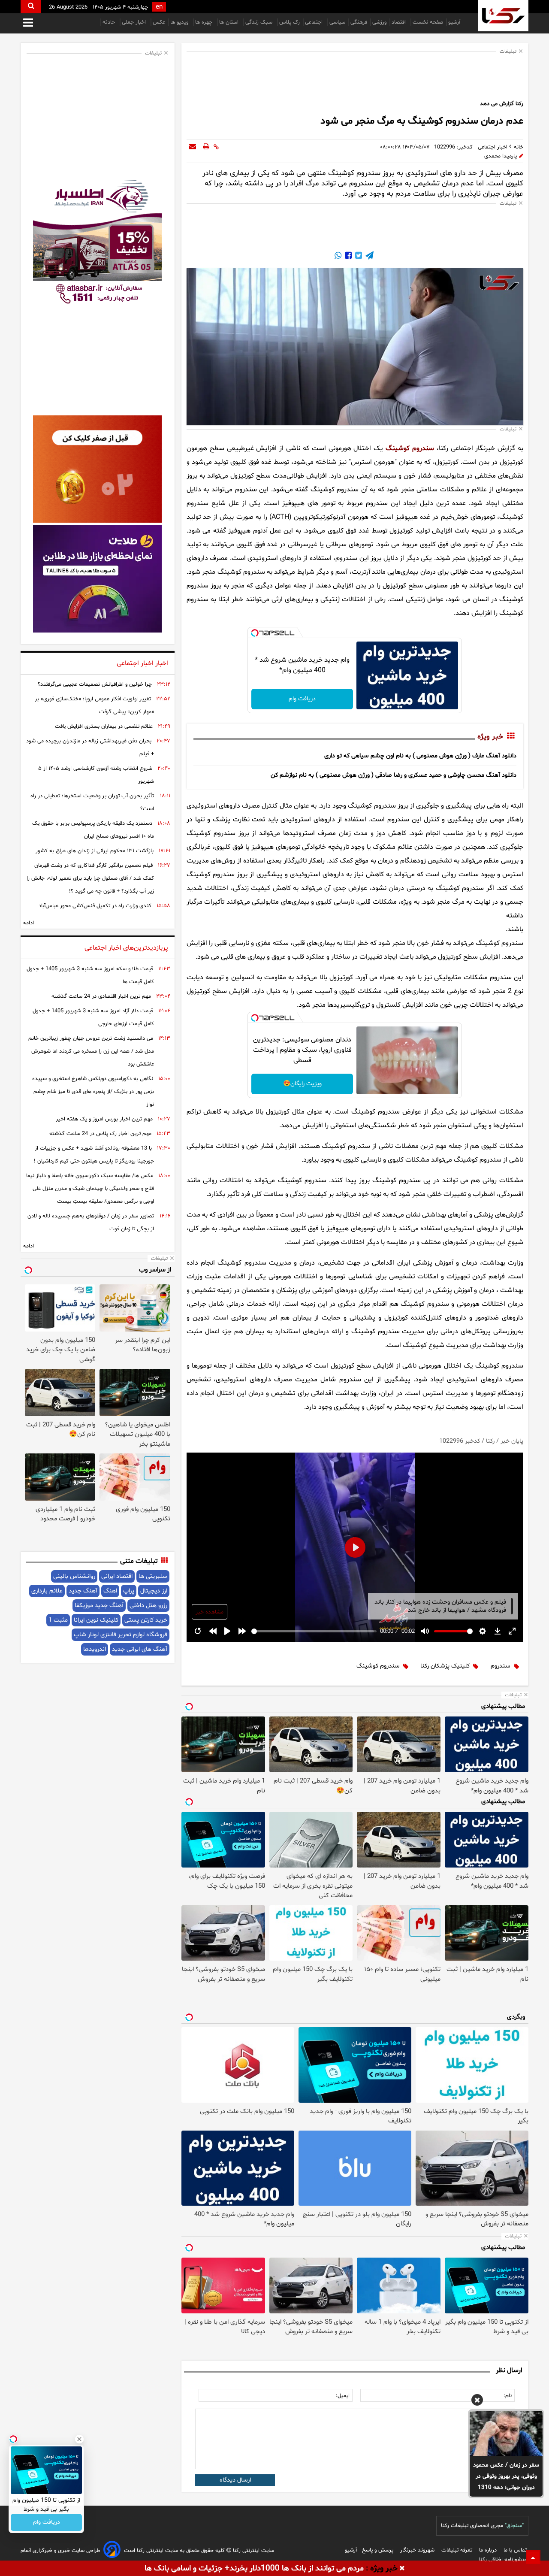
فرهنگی (359, 22)
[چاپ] (206, 147)
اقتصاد (400, 22)
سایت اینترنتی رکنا (253, 2551)
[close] (402, 2569)
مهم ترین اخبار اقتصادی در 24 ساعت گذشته (101, 996)
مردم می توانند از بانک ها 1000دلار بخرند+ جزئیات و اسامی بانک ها (254, 2568)
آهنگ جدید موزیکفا (99, 1606)
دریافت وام (302, 699)
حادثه (110, 22)
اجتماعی (315, 22)
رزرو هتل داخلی (148, 1606)
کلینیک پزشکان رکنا (445, 1666)
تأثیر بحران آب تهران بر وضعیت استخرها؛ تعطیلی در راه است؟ (92, 802)
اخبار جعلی (135, 22)
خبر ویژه (490, 737)
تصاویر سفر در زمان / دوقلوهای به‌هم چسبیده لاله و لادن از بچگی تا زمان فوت (91, 1223)
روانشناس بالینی (74, 1576)
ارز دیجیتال (154, 1591)
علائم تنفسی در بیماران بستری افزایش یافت (104, 726)
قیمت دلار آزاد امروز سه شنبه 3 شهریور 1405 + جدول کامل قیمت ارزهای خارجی (93, 1017)
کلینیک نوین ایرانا (96, 1620)
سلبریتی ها (153, 1576)
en (159, 7)
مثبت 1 (58, 1620)
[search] (31, 7)
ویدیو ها (180, 22)
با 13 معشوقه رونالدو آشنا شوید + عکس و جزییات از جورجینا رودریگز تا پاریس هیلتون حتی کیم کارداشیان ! (94, 1155)
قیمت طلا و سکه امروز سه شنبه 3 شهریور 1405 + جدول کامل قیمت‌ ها (90, 975)
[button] (477, 2401)
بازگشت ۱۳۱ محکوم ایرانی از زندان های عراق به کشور (95, 851)
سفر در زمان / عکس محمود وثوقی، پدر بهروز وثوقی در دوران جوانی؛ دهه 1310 (506, 2476)
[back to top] (533, 2557)
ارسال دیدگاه (235, 2480)
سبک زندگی (260, 22)
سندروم (501, 1666)
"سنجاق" (514, 2526)
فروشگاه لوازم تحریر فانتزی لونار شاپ (121, 1635)
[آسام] (112, 2551)
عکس (159, 22)
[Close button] (79, 2439)
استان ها (230, 22)
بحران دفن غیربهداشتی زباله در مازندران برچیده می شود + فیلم (90, 748)
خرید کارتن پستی (146, 1620)
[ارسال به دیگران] (193, 147)
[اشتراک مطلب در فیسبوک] (347, 257)
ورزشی (379, 22)
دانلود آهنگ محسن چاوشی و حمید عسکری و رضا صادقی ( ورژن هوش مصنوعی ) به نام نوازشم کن (394, 775)
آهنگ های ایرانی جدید (140, 1649)
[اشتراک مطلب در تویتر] (358, 257)
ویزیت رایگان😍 (302, 1084)
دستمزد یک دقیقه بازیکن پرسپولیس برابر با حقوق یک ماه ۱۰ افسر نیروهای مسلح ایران (93, 830)
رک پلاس (290, 22)
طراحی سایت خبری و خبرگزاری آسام (60, 2551)
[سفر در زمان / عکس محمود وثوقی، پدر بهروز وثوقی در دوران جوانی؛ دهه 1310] (506, 2434)
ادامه (29, 923)
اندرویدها (95, 1649)
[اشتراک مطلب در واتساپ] (338, 257)
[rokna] (503, 16)
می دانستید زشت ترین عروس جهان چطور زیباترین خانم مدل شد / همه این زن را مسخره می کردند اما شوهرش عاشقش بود (91, 1051)
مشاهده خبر (210, 1612)
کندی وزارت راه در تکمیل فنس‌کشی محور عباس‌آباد (95, 906)
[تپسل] (255, 633)
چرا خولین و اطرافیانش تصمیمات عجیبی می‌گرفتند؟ (95, 684)
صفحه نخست (428, 22)
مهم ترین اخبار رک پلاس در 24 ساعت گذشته (100, 1134)
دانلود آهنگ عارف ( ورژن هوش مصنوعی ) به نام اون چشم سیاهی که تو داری (420, 756)
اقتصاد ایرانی (117, 1576)
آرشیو (454, 22)
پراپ (129, 1591)
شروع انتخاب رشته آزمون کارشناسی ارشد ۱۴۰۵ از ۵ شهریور (96, 775)
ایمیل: (343, 2396)
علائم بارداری (47, 1591)
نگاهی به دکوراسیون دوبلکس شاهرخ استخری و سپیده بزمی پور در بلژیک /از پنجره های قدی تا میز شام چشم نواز (93, 1092)
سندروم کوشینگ (410, 448)
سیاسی (337, 22)
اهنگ (110, 1591)
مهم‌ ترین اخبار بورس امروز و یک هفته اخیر (104, 1119)
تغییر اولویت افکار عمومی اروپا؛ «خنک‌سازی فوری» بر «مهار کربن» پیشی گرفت (94, 705)
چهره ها (205, 22)
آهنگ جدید (83, 1591)
